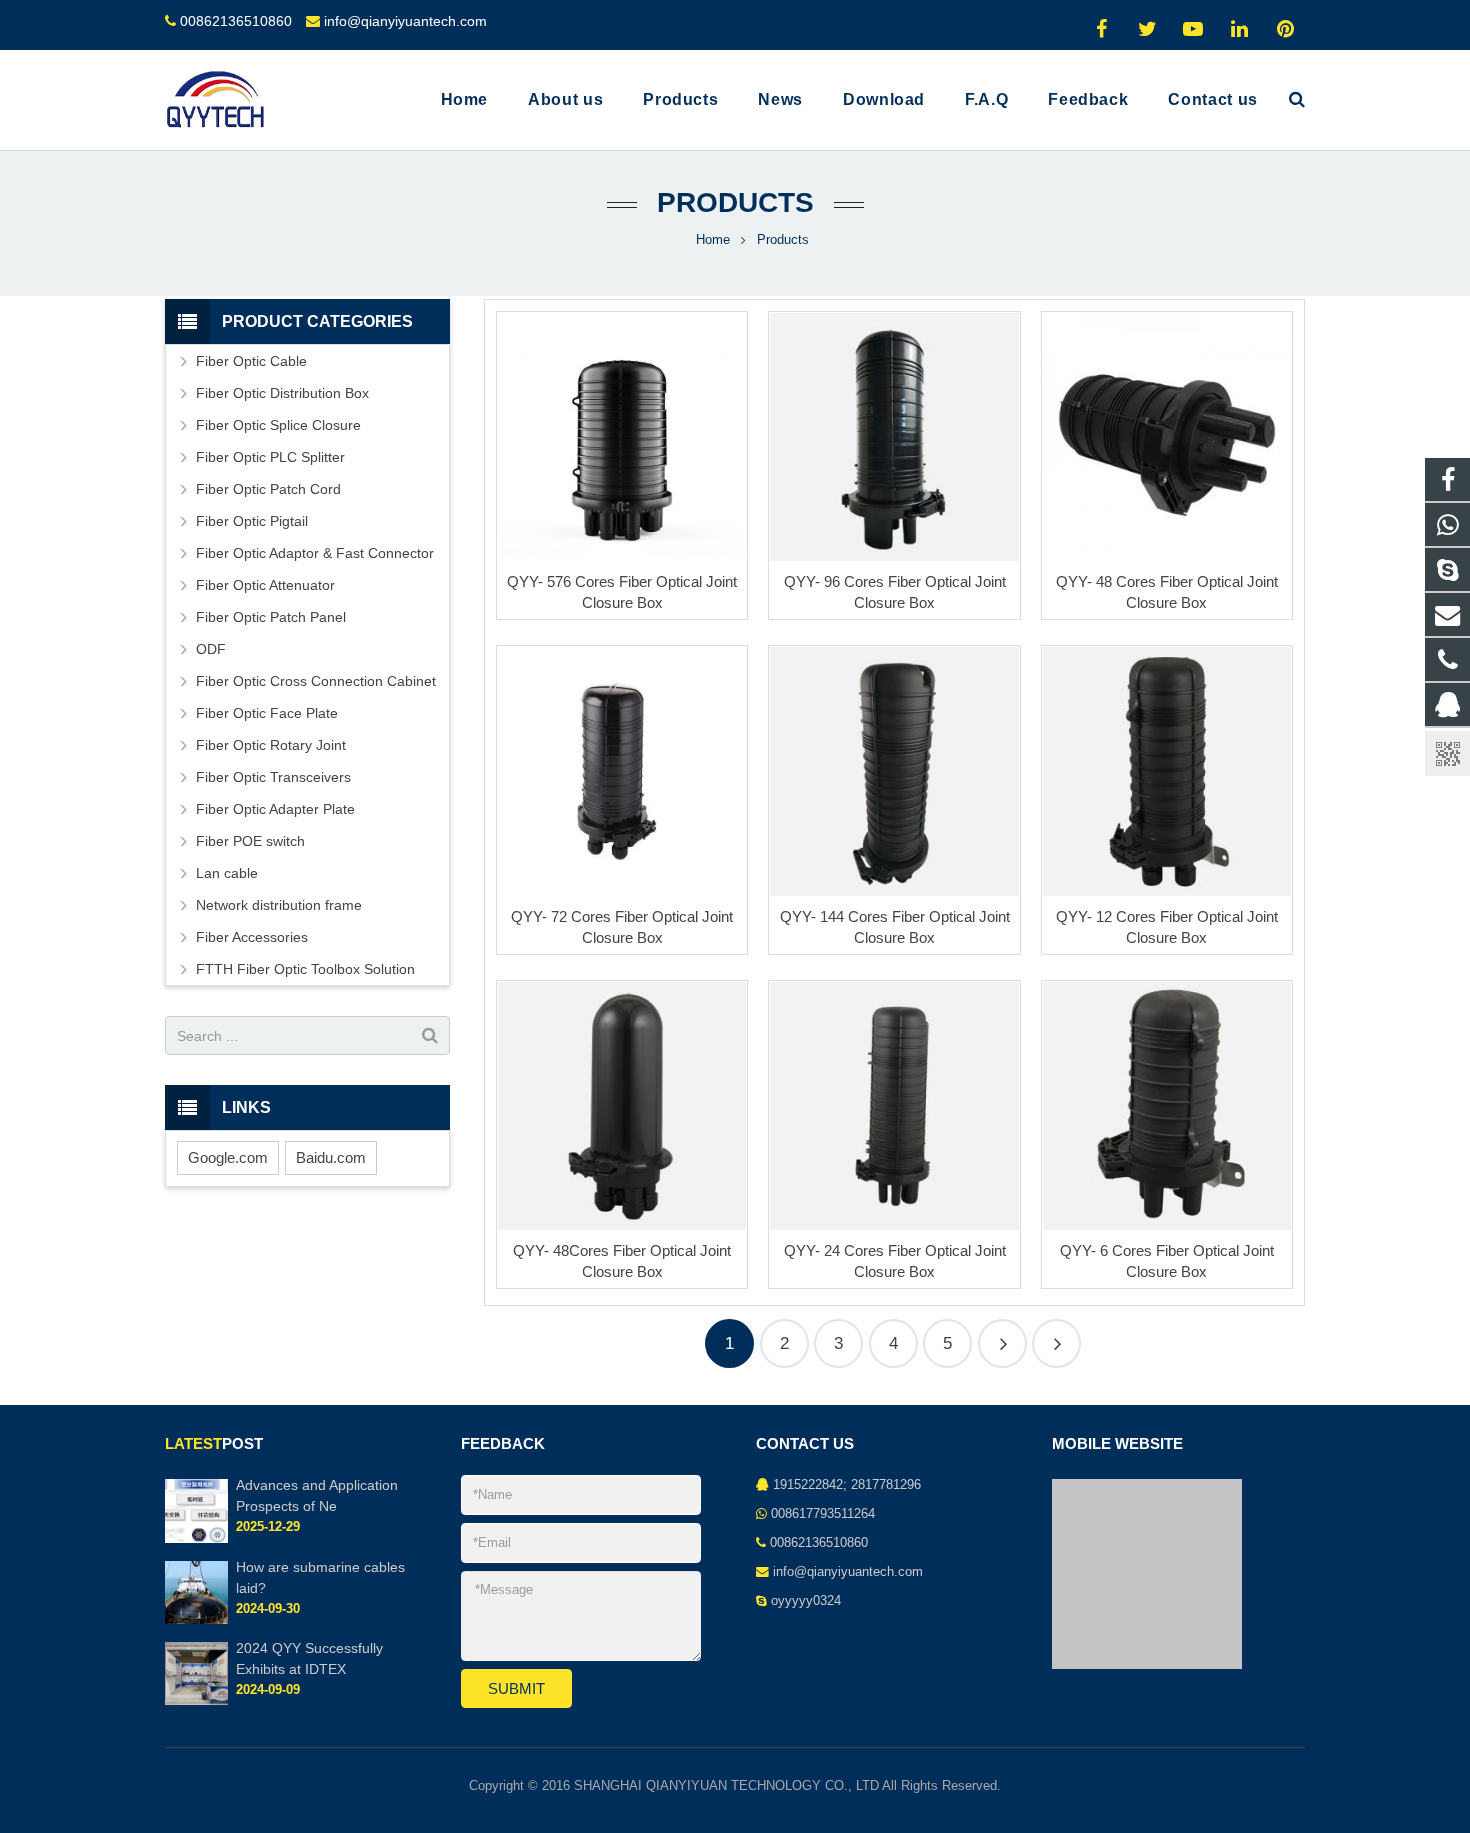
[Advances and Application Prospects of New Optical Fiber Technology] (196, 1539)
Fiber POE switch (250, 841)
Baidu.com (331, 1157)
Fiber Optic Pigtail (252, 521)
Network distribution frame (279, 905)
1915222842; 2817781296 (847, 1485)
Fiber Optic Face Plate (267, 713)
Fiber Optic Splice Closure (278, 425)
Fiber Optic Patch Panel (271, 617)
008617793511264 (823, 1514)
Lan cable (227, 873)
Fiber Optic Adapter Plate (275, 809)
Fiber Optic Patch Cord (268, 489)
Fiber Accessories (252, 937)
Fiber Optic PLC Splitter (270, 457)
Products (735, 202)
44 (1056, 1343)
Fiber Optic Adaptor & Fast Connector (315, 553)
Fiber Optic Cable (251, 361)
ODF (211, 649)
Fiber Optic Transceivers (273, 777)
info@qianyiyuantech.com (405, 21)
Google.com (228, 1157)
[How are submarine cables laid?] (196, 1620)
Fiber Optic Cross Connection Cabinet (316, 681)
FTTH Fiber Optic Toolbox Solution (305, 969)
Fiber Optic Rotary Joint (271, 745)
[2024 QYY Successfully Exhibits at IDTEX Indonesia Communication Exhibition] (196, 1701)
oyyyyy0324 (806, 1601)
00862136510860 (236, 21)
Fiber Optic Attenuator (265, 585)
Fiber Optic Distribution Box (282, 393)
